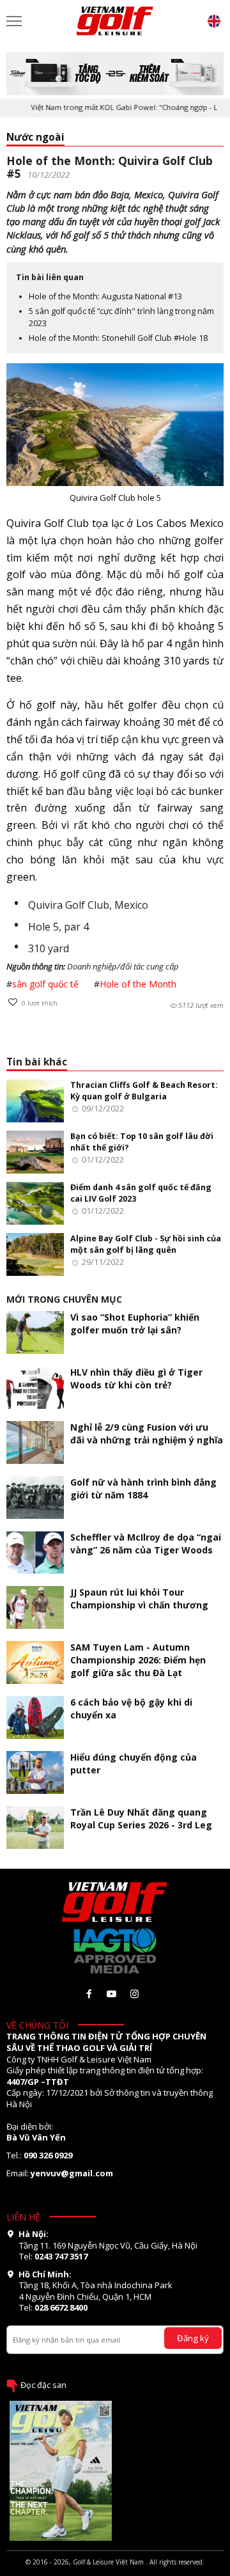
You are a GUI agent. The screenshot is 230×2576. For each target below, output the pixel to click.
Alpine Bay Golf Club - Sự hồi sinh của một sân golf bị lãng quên (146, 1244)
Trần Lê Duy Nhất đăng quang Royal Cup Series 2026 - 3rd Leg (141, 1818)
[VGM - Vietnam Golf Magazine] (115, 21)
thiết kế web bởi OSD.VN (115, 2571)
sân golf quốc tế (45, 984)
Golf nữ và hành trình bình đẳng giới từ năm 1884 (143, 1488)
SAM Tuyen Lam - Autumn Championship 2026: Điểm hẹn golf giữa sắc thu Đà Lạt (138, 1660)
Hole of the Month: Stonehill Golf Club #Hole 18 (118, 338)
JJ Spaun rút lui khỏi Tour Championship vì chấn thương (139, 1598)
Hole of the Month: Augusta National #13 (105, 296)
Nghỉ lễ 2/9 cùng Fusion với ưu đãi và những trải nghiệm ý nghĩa (147, 1433)
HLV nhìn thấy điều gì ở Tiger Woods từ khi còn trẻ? (136, 1378)
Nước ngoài (35, 137)
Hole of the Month (138, 984)
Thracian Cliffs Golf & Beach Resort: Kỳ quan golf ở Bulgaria (144, 1091)
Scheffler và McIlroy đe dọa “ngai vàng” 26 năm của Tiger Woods (146, 1543)
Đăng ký (193, 2338)
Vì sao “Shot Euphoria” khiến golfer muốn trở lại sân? (135, 1323)
